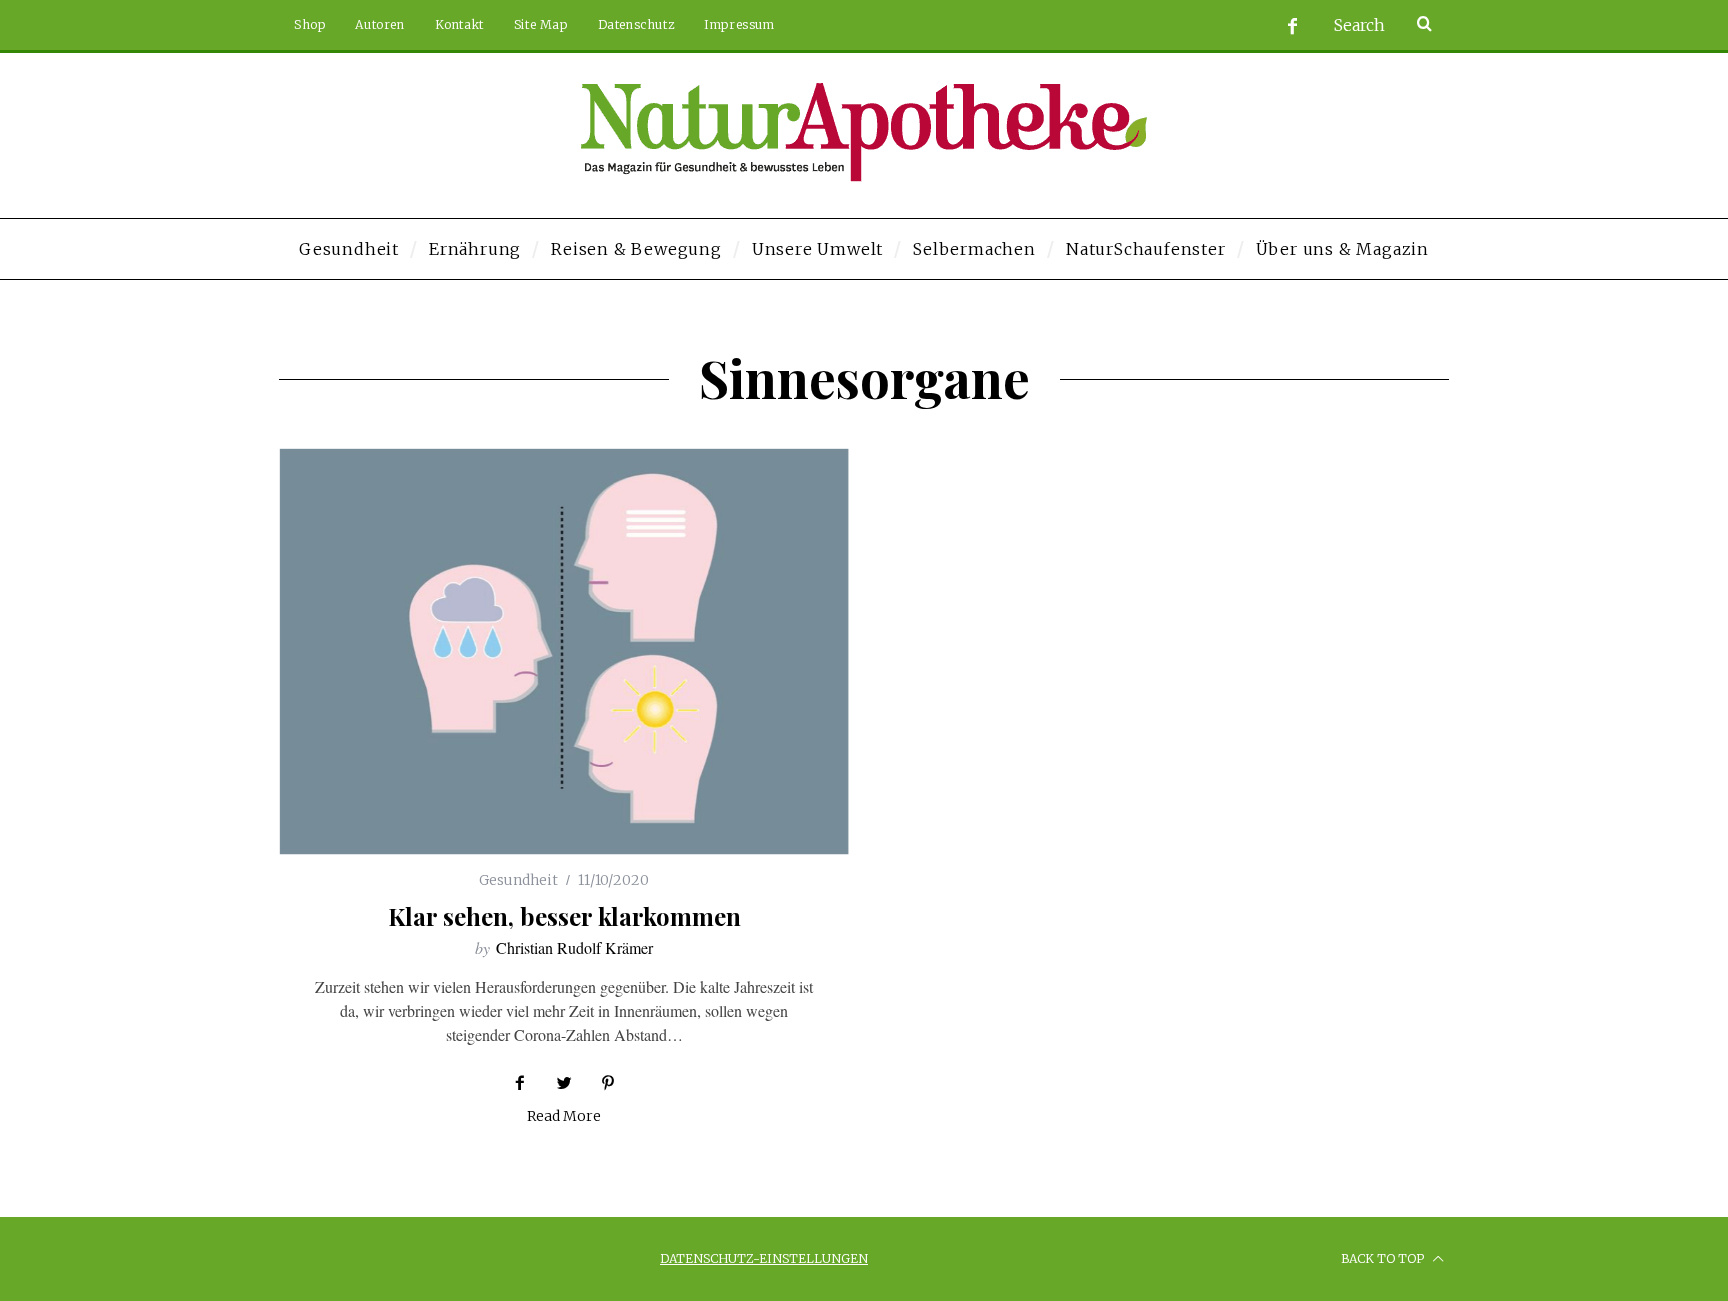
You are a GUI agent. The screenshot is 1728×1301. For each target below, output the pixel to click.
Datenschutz (636, 24)
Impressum (739, 24)
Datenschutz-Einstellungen (764, 1258)
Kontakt (459, 24)
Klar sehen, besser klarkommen (564, 916)
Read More (564, 1117)
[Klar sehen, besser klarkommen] (564, 651)
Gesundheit (518, 880)
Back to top (1384, 1258)
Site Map (541, 24)
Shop (309, 24)
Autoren (379, 24)
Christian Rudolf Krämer (574, 947)
